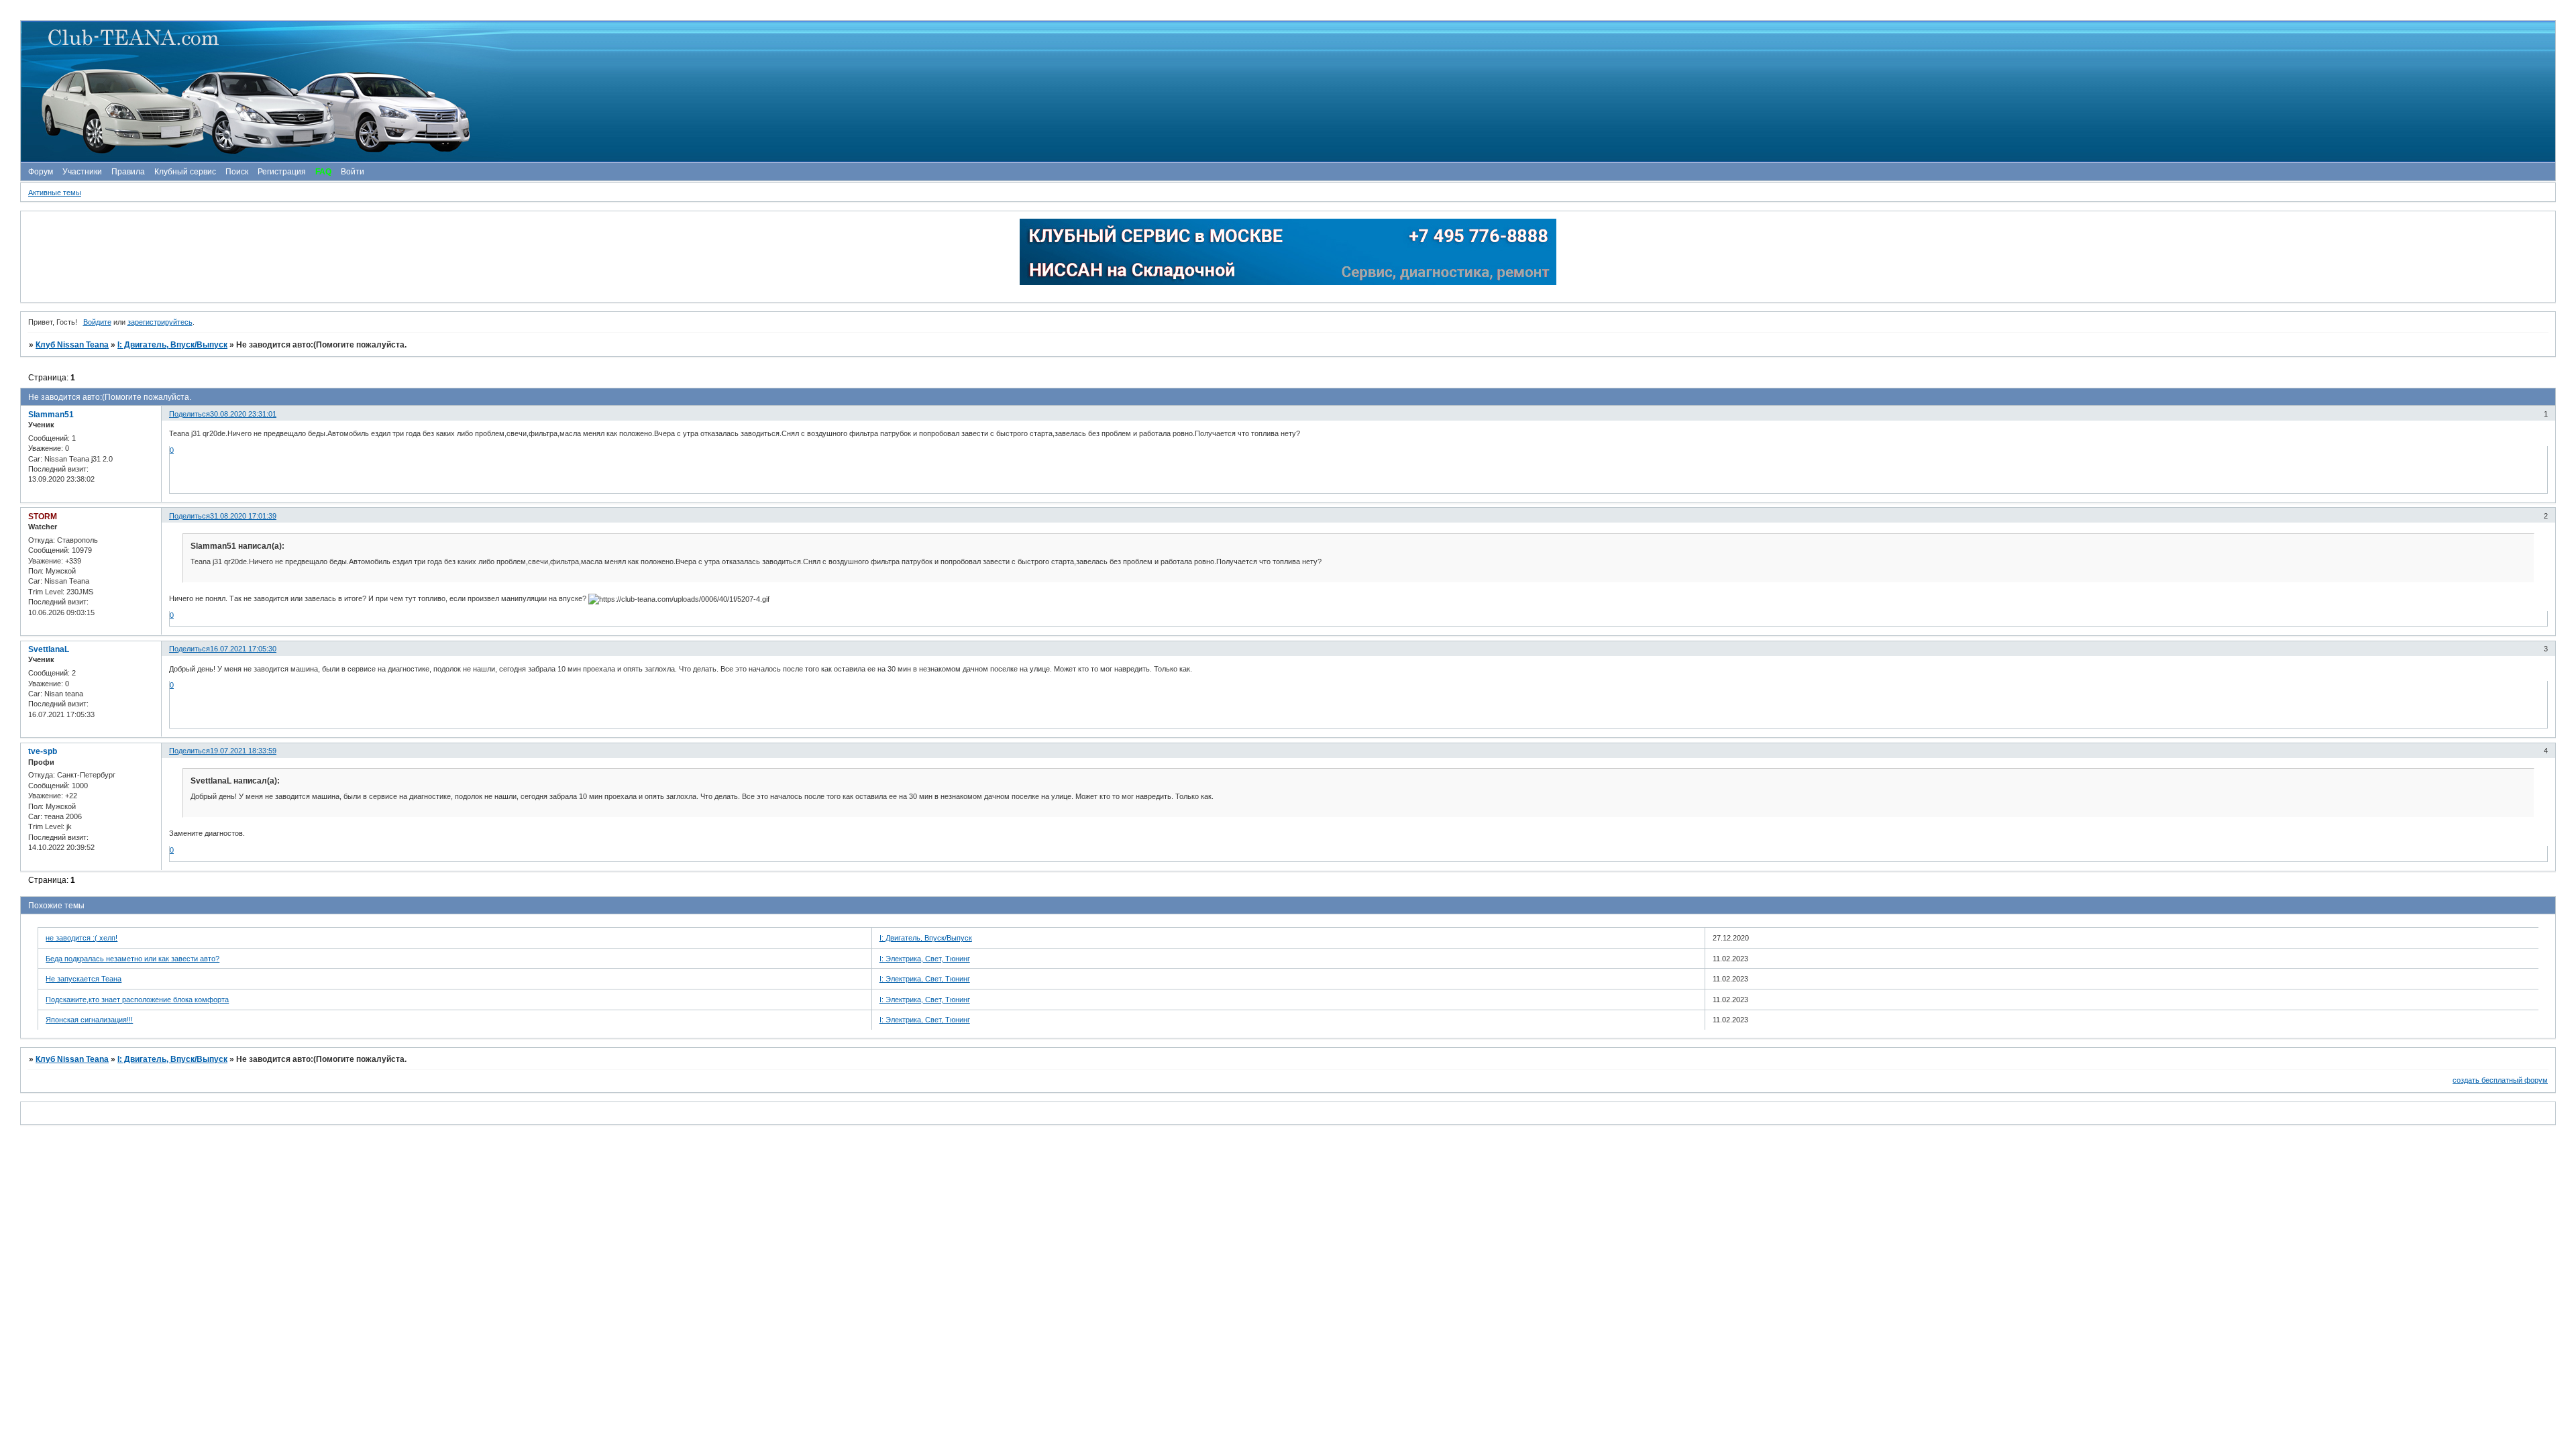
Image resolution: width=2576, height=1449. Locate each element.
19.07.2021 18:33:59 (243, 751)
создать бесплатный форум (2500, 1080)
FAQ (323, 172)
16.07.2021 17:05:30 (243, 649)
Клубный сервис (185, 172)
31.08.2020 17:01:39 (243, 516)
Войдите (97, 322)
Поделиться (190, 414)
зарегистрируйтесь (160, 322)
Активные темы (55, 193)
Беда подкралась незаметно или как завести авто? (132, 959)
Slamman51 (51, 415)
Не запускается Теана (84, 979)
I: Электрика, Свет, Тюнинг (925, 959)
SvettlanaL (49, 649)
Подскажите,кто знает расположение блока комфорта (137, 1000)
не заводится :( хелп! (82, 938)
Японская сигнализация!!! (89, 1020)
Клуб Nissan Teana (72, 345)
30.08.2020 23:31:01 (243, 414)
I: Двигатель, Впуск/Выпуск (172, 345)
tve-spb (43, 751)
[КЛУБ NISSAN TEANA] (1287, 92)
